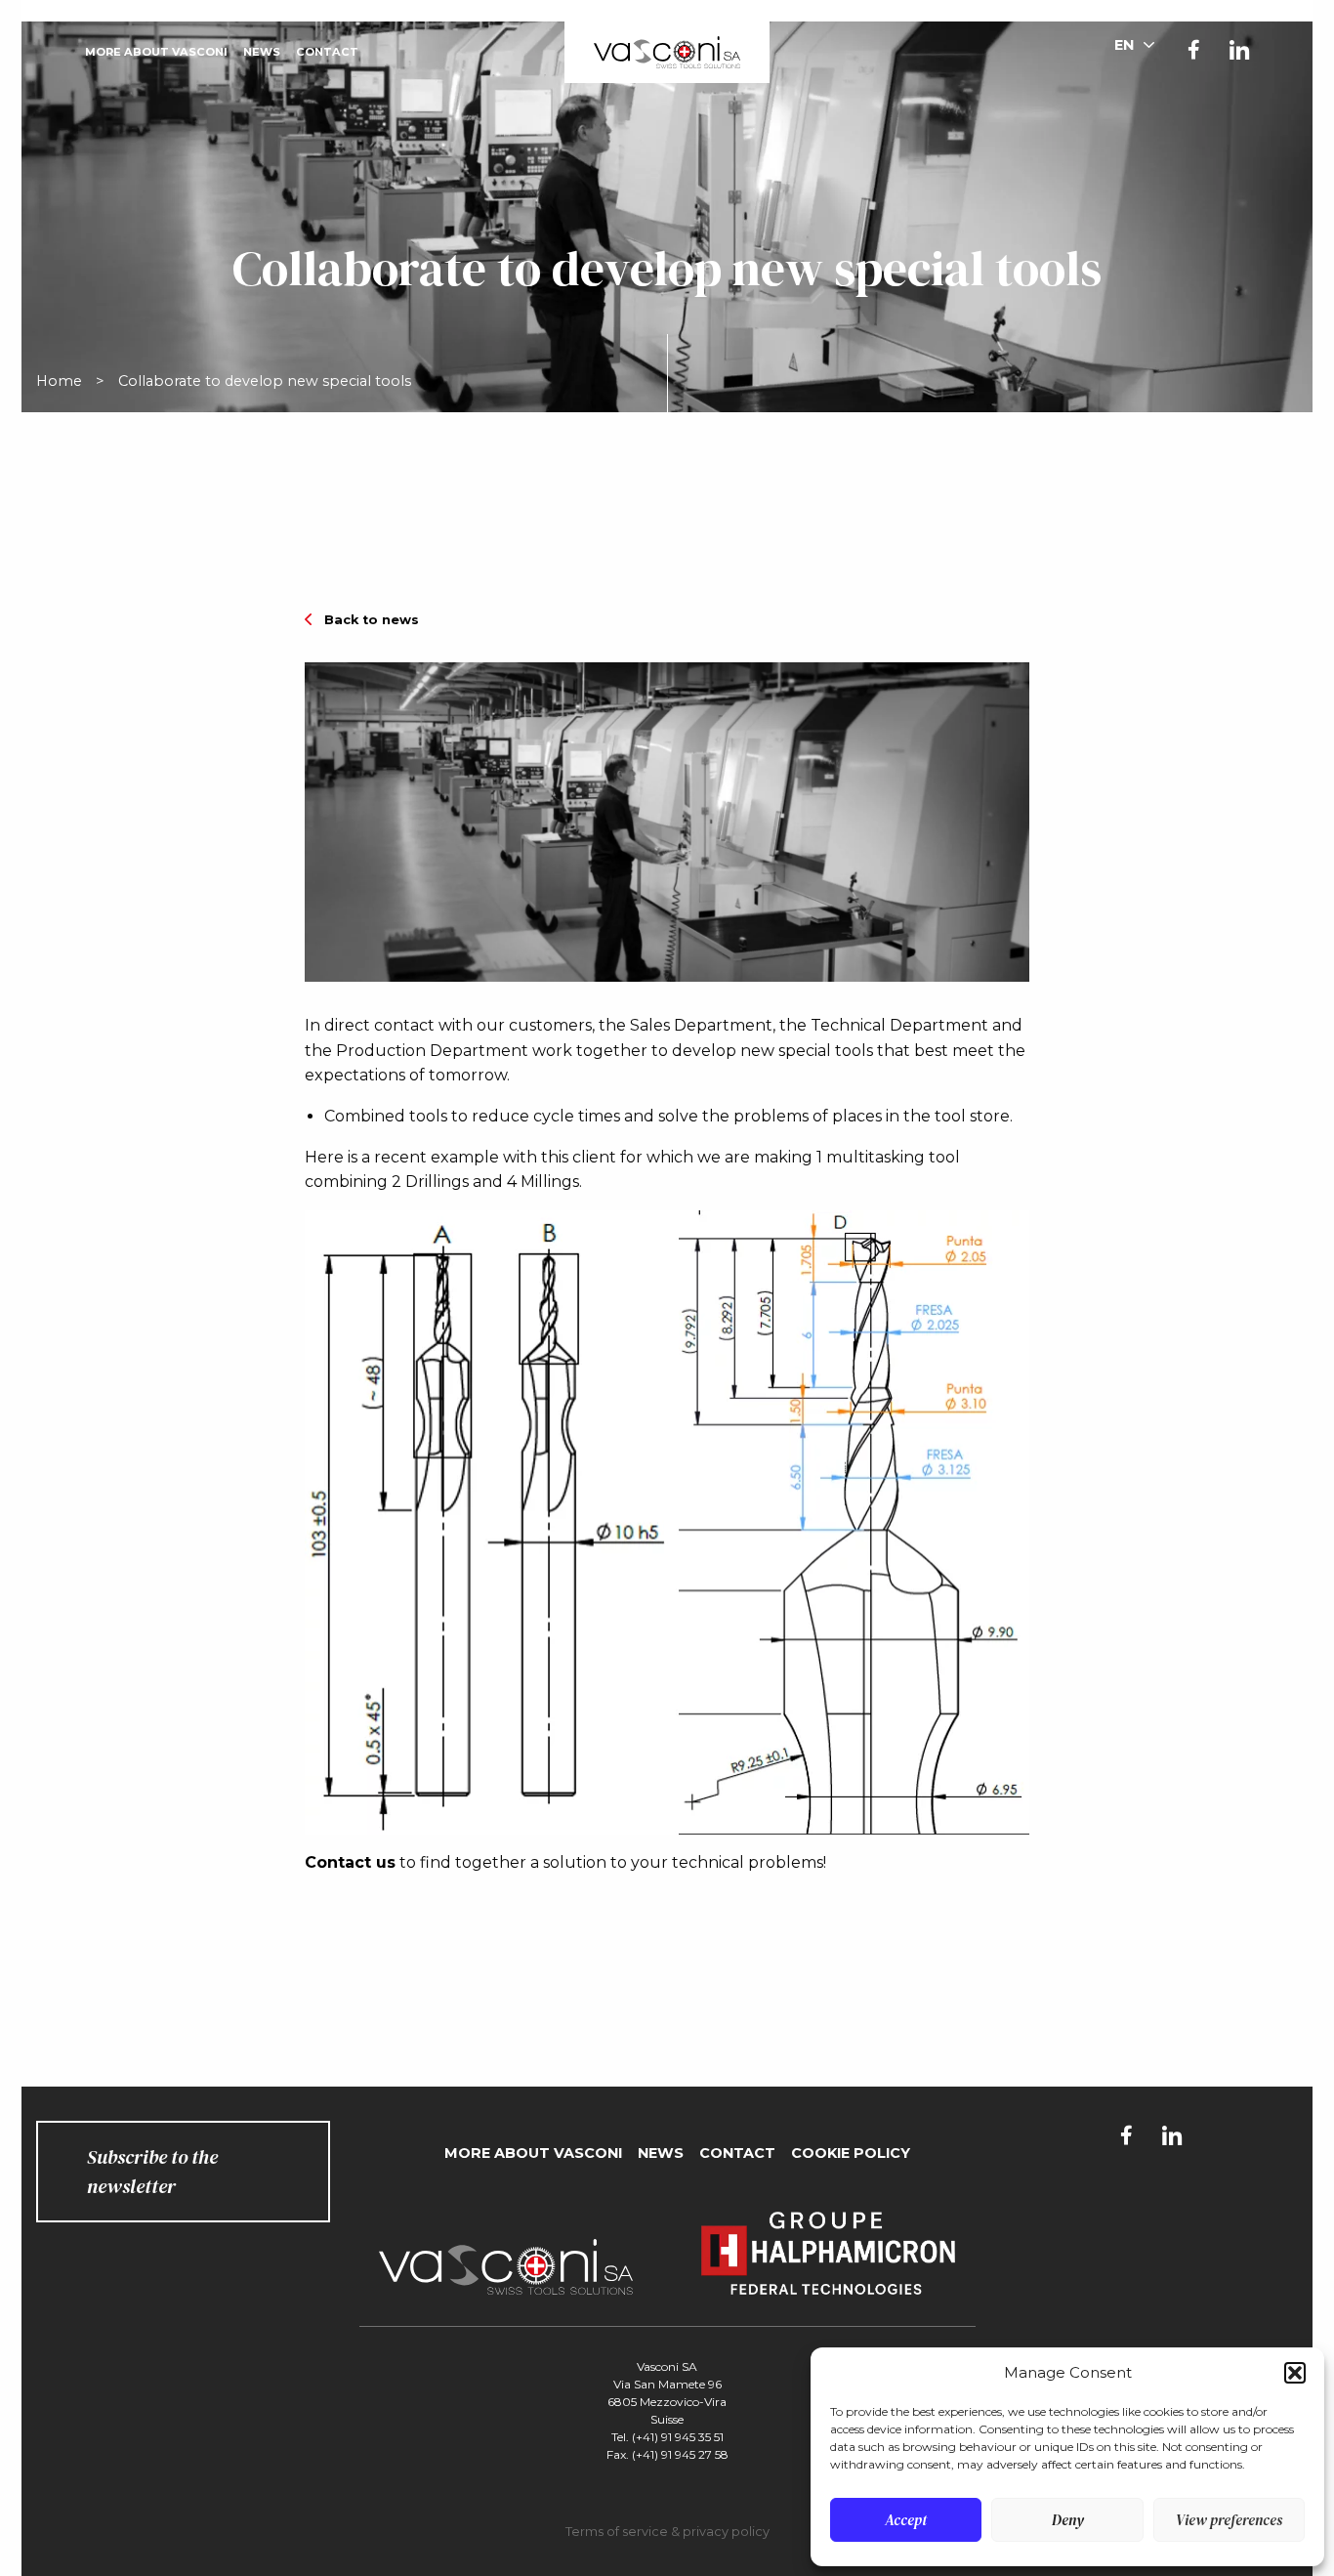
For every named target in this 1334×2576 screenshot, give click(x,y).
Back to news (372, 620)
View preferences (1229, 2520)
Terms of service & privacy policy (667, 2532)
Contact (327, 52)
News (262, 52)
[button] (1295, 2373)
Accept (906, 2520)
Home (59, 381)
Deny (1068, 2520)
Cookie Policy (851, 2153)
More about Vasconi (156, 52)
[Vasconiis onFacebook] (1194, 50)
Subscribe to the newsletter (152, 2172)
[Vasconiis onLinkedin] (1239, 52)
